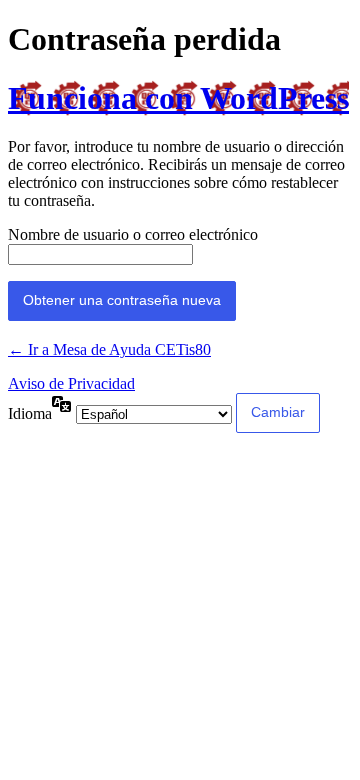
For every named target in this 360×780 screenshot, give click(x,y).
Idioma (30, 413)
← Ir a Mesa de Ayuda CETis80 (109, 349)
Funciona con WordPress (178, 98)
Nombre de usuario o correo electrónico (133, 234)
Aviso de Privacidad (71, 383)
